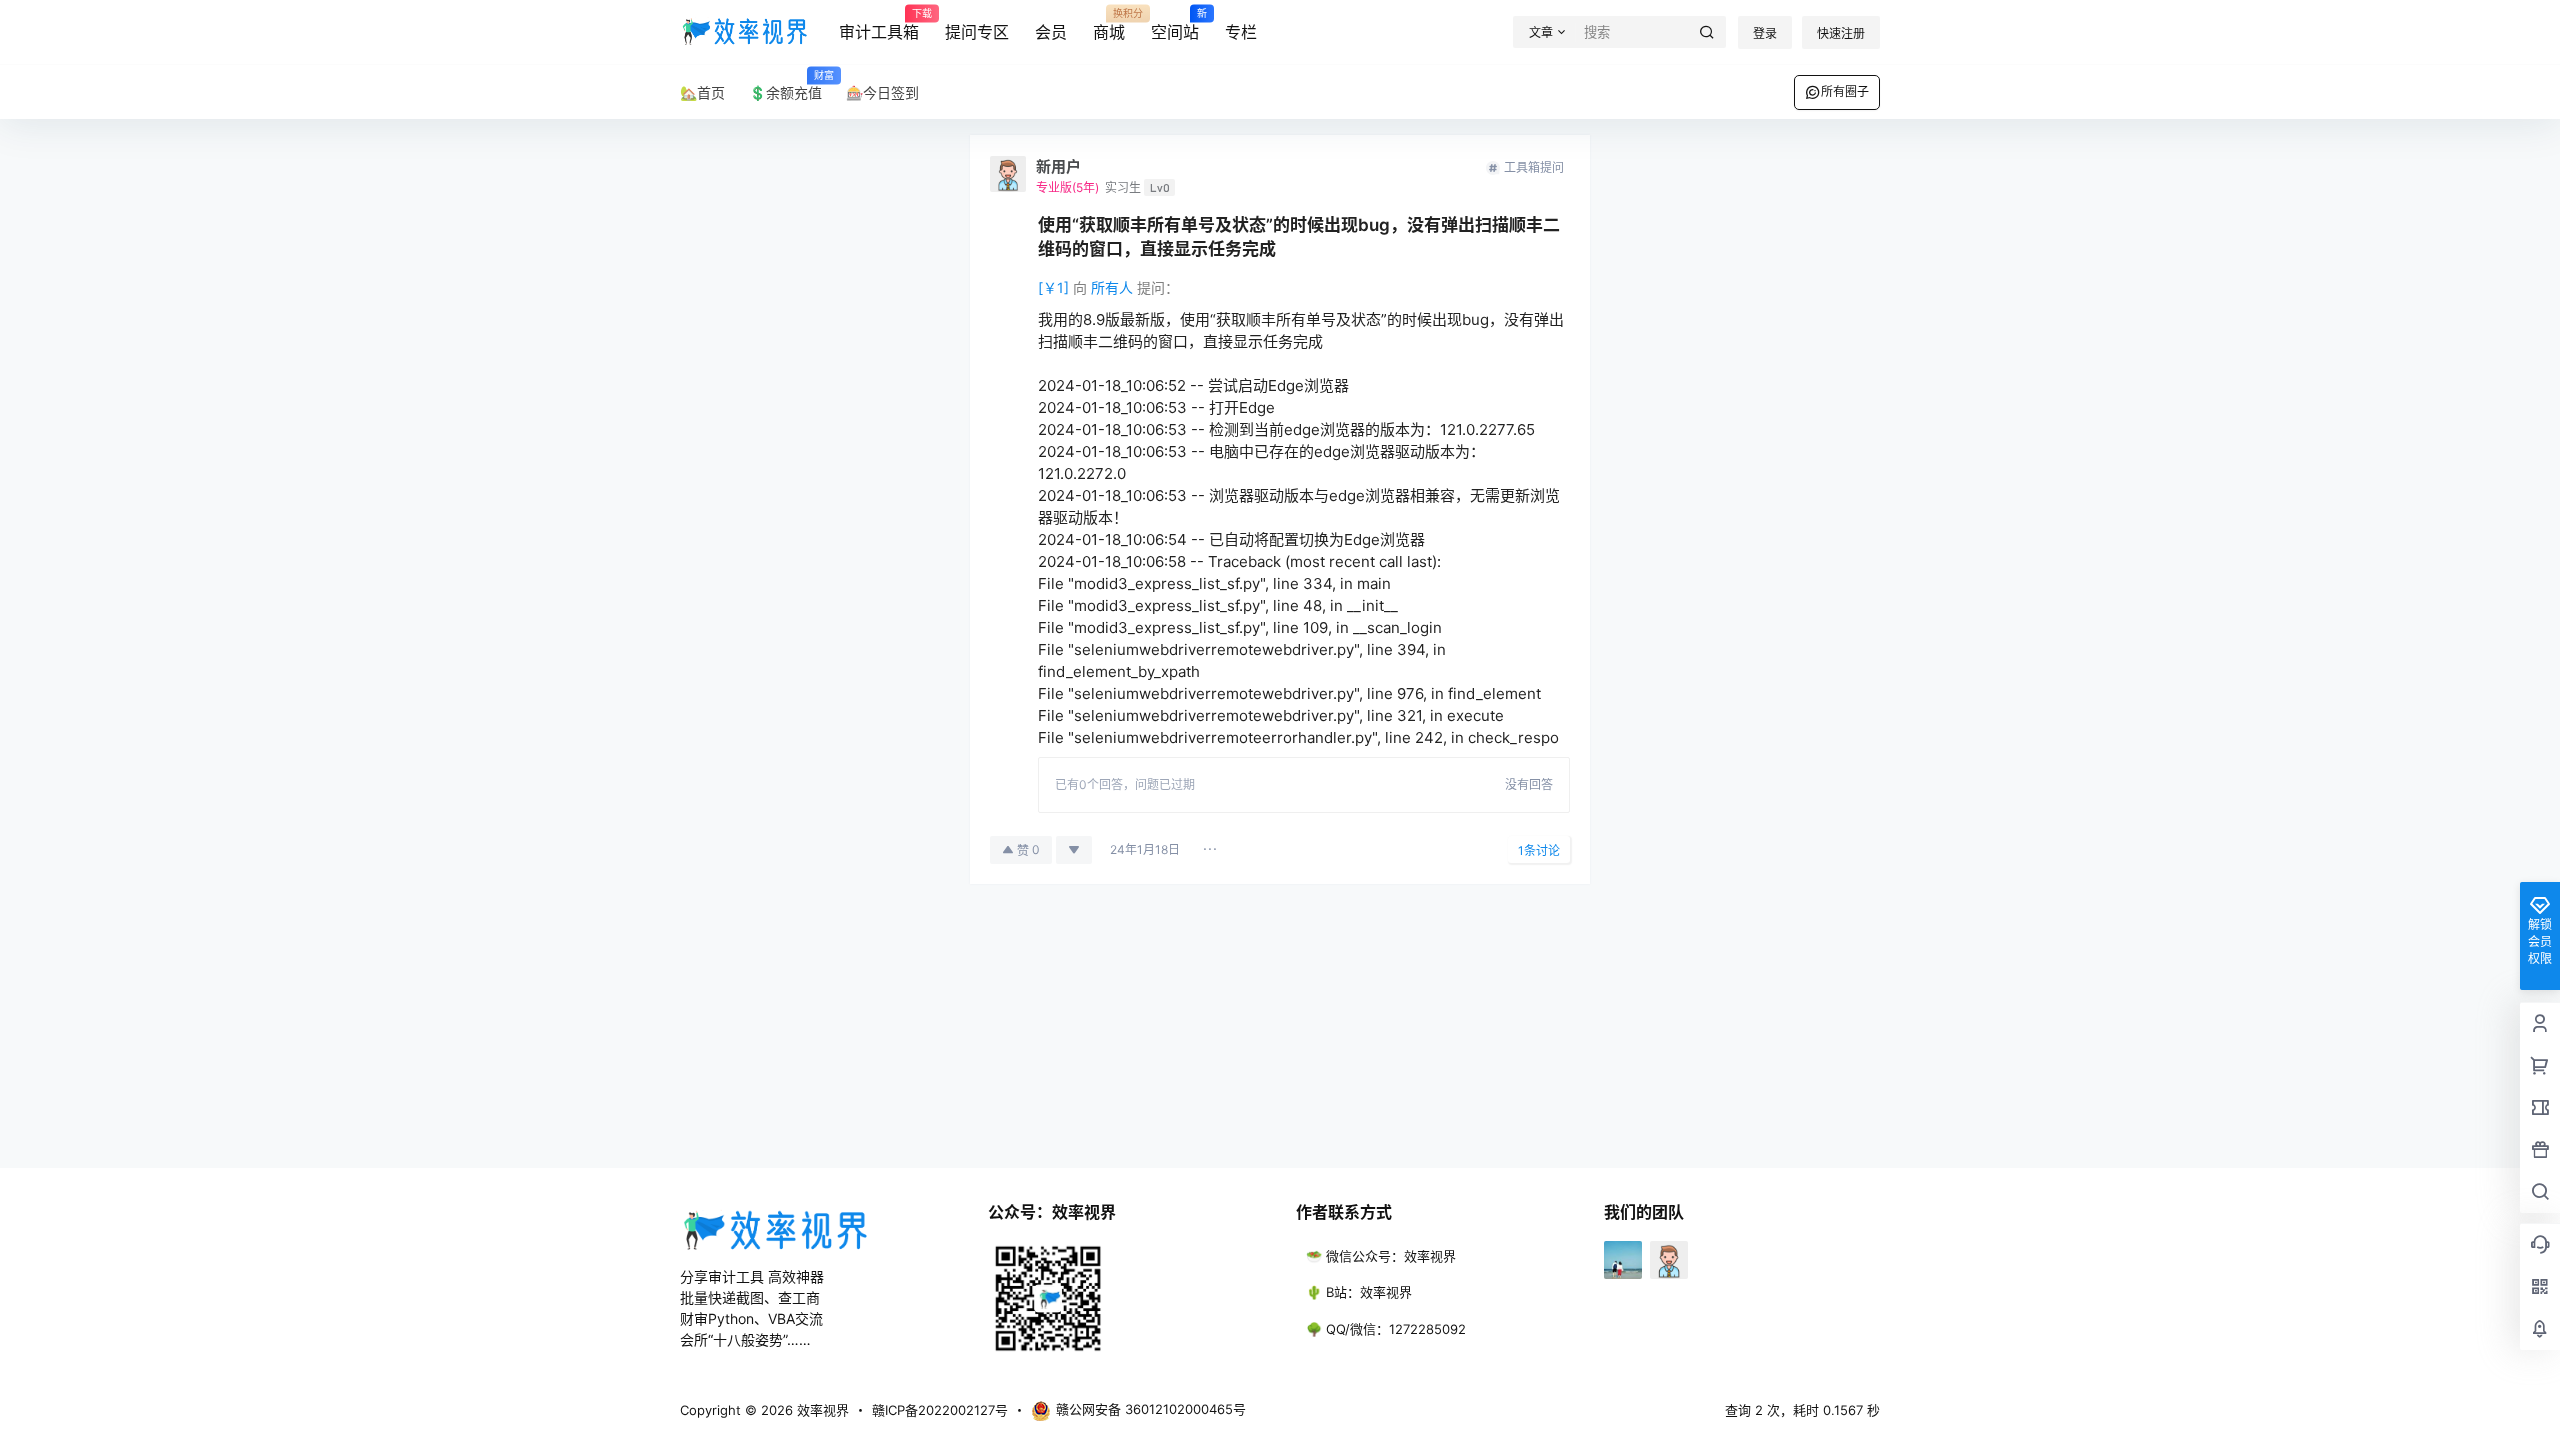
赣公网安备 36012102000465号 (1151, 1409)
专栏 (1241, 32)
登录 (1765, 33)
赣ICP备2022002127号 (940, 1410)
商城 (1109, 25)
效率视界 (821, 1410)
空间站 (1175, 25)
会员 (1051, 32)
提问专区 (977, 32)
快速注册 (1841, 33)
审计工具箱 (879, 25)
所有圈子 (1845, 91)
